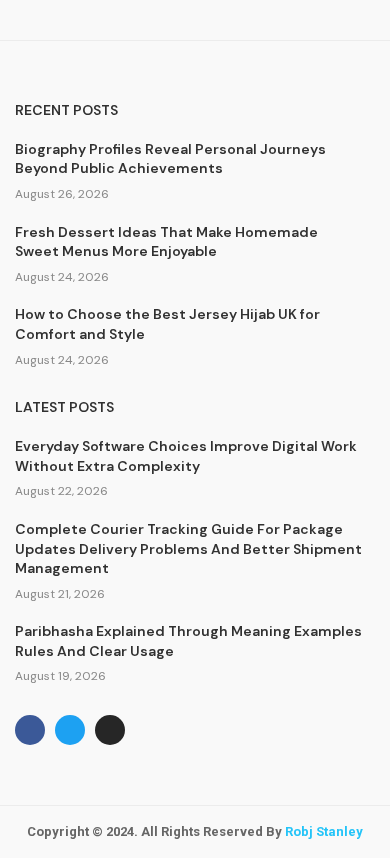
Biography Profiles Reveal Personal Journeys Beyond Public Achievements (170, 159)
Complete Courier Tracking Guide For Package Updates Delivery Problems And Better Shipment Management (188, 548)
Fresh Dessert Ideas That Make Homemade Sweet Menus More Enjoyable (166, 242)
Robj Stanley (324, 831)
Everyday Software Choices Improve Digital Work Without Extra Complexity (186, 456)
